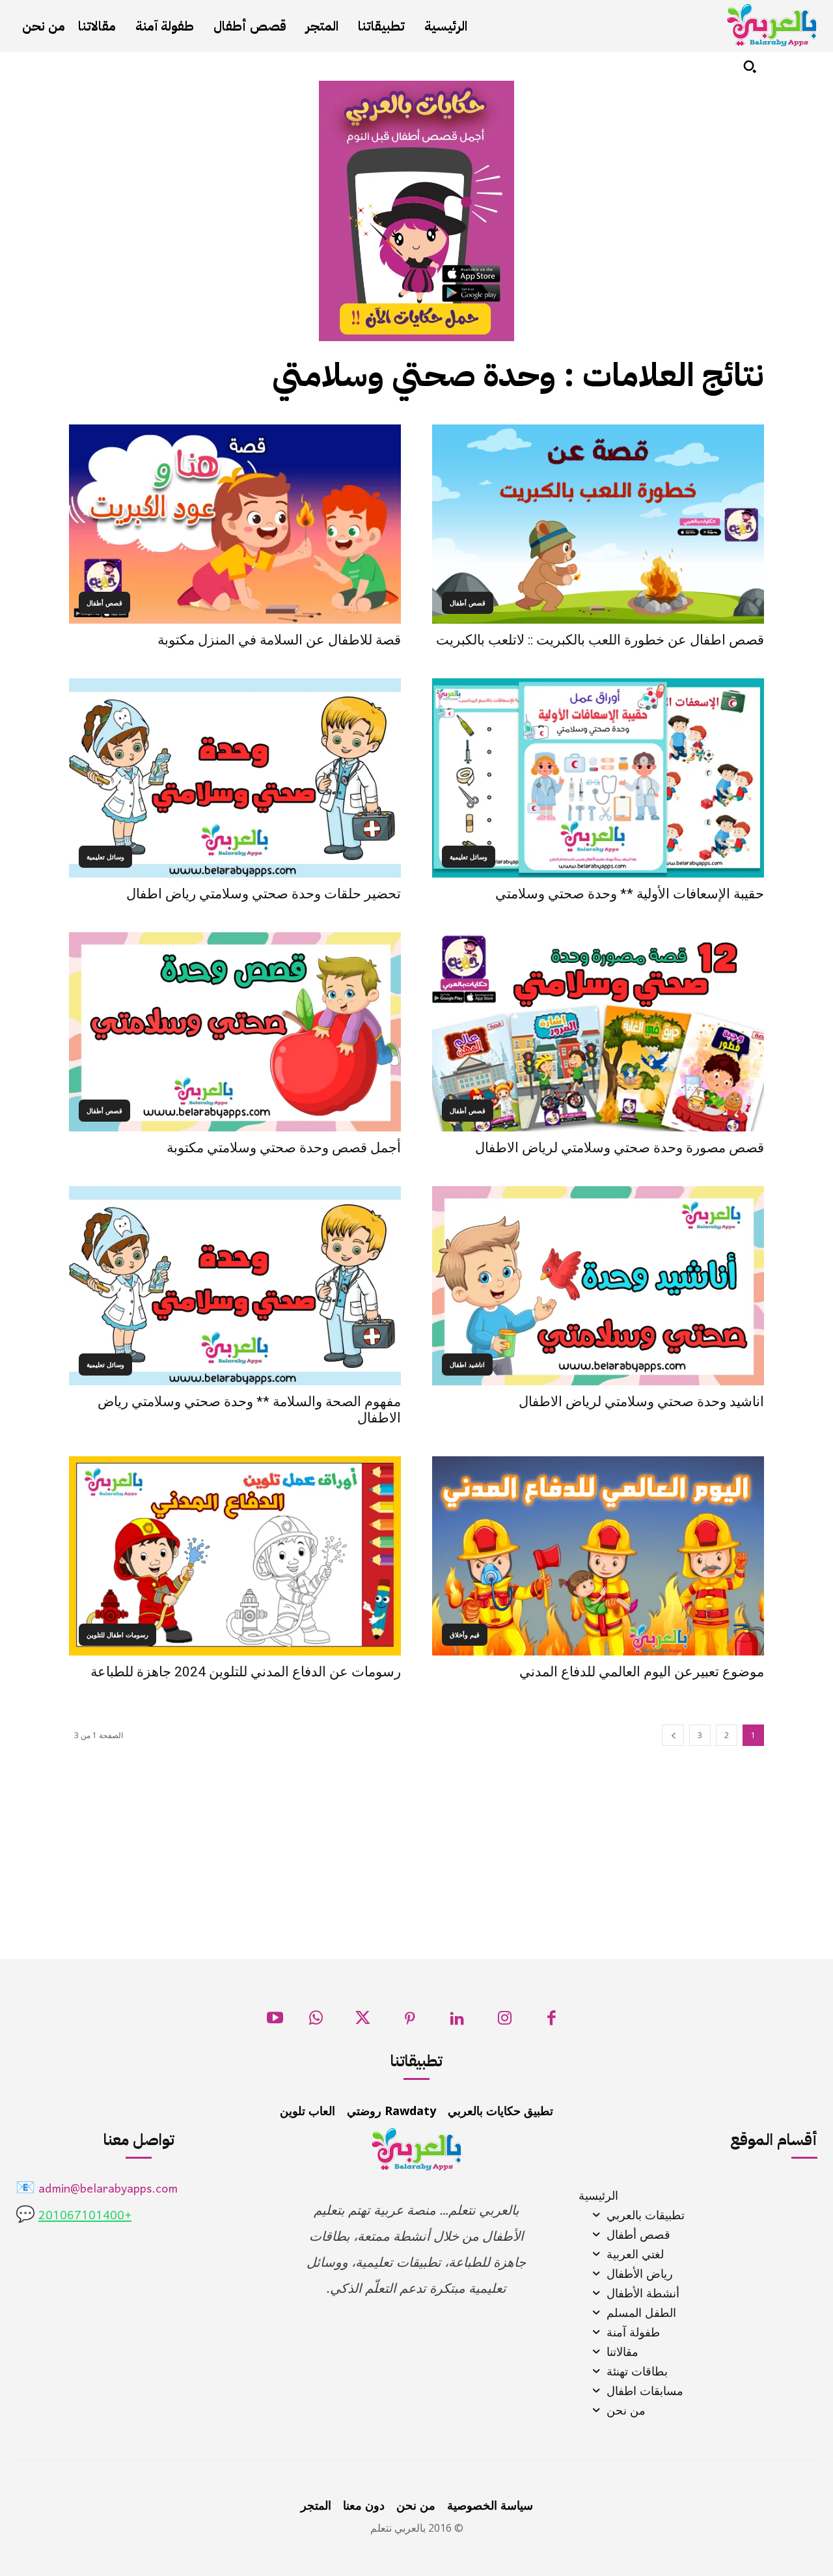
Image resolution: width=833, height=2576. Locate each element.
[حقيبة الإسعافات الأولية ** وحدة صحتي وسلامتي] (598, 778)
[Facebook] (552, 2022)
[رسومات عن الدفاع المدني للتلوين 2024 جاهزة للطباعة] (235, 1556)
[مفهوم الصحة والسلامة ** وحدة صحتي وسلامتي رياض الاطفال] (235, 1286)
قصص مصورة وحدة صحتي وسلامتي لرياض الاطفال (620, 1148)
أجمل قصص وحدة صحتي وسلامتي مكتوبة (284, 1148)
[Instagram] (505, 2022)
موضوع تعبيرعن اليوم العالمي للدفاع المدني (642, 1672)
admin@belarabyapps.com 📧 (97, 2190)
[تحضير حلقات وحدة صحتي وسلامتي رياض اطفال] (235, 778)
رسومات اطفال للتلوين (117, 1635)
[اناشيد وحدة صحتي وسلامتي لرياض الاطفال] (598, 1286)
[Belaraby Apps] (772, 25)
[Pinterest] (410, 2022)
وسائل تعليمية (469, 857)
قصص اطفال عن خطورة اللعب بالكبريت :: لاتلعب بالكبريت (600, 640)
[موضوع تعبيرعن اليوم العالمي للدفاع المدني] (598, 1556)
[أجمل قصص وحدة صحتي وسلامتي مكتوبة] (235, 1032)
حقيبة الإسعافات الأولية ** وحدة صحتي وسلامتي (630, 894)
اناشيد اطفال (467, 1364)
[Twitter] (363, 2022)
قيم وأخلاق (465, 1635)
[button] (750, 66)
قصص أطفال (468, 603)
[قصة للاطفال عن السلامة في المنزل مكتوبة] (235, 524)
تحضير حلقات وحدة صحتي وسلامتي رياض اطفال (264, 894)
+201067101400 (85, 2216)
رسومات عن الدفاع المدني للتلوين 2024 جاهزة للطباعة (246, 1672)
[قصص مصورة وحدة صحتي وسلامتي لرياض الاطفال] (598, 1032)
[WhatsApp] (316, 2022)
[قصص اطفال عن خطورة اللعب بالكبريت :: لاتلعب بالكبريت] (598, 524)
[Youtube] (275, 2022)
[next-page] (673, 1735)
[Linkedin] (457, 2022)
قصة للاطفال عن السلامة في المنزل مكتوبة (279, 640)
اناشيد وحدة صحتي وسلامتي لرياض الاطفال (641, 1402)
